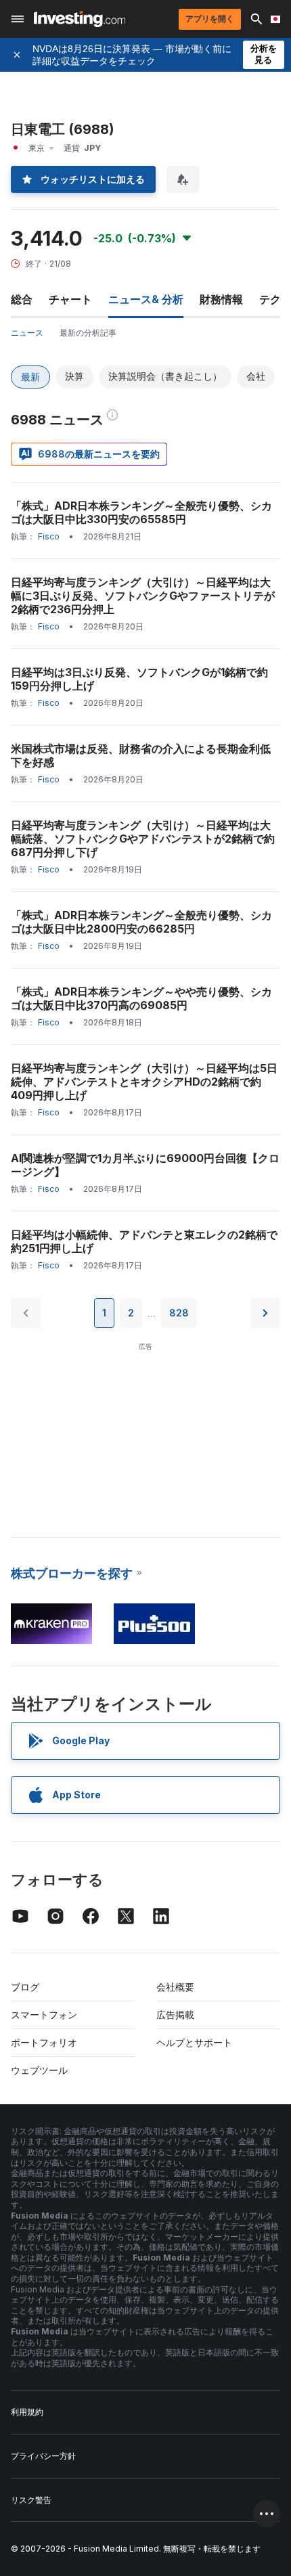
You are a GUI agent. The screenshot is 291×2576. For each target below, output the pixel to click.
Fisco (49, 536)
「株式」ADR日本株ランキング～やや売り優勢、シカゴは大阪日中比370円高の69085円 (141, 998)
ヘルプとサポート (194, 2042)
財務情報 (221, 299)
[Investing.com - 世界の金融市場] (80, 19)
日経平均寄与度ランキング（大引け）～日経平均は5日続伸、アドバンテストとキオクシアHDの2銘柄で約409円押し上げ (144, 1082)
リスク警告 (31, 2500)
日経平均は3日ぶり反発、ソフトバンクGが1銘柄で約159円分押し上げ (139, 679)
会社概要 (175, 1987)
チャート (70, 299)
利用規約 (27, 2412)
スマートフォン (44, 2015)
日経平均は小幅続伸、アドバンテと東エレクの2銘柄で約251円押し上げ (144, 1241)
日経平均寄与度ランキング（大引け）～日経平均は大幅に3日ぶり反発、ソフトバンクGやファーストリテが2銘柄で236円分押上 (143, 596)
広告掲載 (175, 2015)
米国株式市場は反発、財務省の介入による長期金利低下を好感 (141, 755)
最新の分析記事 (88, 333)
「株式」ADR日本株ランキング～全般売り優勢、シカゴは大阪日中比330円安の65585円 (141, 512)
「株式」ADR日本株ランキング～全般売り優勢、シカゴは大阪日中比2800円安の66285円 (141, 922)
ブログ (25, 1987)
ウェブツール (39, 2070)
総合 (22, 299)
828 (179, 1313)
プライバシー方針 (43, 2456)
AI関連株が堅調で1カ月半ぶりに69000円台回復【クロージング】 (145, 1165)
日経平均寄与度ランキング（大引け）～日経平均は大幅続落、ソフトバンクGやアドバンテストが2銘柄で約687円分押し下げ (143, 839)
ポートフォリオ (44, 2042)
